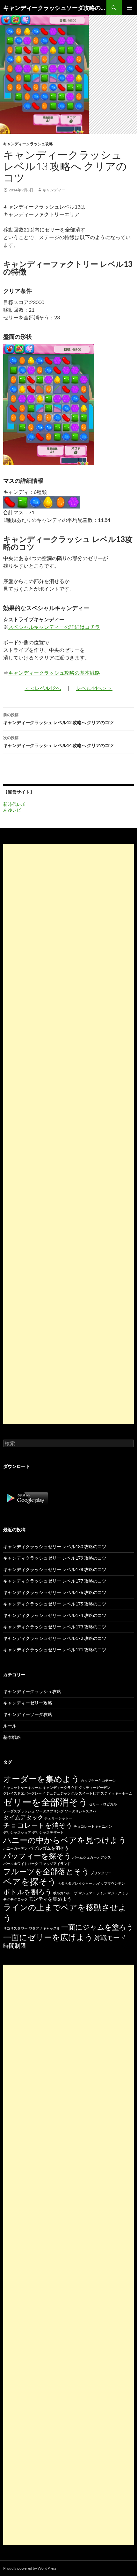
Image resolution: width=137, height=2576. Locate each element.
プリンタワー (101, 1873)
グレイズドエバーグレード (24, 1793)
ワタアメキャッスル (44, 1928)
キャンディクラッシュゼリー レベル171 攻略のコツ (55, 1650)
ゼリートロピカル (103, 1804)
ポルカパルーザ (65, 1893)
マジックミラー (120, 1893)
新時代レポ (14, 804)
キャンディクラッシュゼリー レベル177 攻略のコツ (55, 1581)
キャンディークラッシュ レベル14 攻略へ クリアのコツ (58, 742)
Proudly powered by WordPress (30, 2568)
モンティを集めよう (50, 1899)
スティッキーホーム (116, 1793)
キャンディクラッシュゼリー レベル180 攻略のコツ (55, 1546)
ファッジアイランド (55, 1864)
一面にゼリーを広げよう (48, 1937)
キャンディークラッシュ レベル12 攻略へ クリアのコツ (58, 719)
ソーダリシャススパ (80, 1811)
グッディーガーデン (94, 1787)
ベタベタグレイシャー (75, 1883)
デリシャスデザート (48, 1832)
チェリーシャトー (58, 1818)
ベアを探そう (30, 1881)
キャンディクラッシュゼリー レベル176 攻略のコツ (55, 1592)
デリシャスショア (17, 1832)
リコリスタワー (15, 1928)
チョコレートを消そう (38, 1825)
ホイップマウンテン (109, 1883)
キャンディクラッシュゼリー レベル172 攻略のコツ (55, 1638)
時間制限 (15, 1946)
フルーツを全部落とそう (46, 1871)
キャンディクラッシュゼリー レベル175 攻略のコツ (55, 1604)
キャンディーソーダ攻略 (28, 1714)
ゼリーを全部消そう (46, 1802)
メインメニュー (129, 8)
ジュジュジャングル (62, 1793)
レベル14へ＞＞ (94, 688)
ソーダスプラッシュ (19, 1811)
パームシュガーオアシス (92, 1857)
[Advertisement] (68, 1134)
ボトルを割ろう (28, 1892)
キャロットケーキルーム (22, 1787)
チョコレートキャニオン (93, 1826)
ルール (10, 1726)
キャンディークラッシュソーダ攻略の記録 (55, 8)
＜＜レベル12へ (43, 688)
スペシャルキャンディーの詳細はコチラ (54, 627)
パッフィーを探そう (37, 1856)
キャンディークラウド (60, 1787)
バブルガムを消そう (49, 1848)
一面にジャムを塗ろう (97, 1927)
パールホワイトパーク (21, 1864)
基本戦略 (12, 1737)
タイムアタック (23, 1817)
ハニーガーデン (15, 1848)
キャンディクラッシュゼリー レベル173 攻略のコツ (55, 1627)
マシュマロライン (92, 1893)
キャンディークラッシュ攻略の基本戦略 (54, 673)
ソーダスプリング (50, 1811)
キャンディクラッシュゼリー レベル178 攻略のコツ (55, 1569)
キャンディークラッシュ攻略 (28, 144)
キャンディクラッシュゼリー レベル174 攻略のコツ (55, 1615)
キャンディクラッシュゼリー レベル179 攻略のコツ (55, 1558)
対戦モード (110, 1938)
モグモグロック (15, 1899)
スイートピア (89, 1793)
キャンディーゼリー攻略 (28, 1703)
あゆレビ (12, 810)
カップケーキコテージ (98, 1780)
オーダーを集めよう (41, 1779)
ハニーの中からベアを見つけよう (65, 1840)
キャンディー (54, 190)
